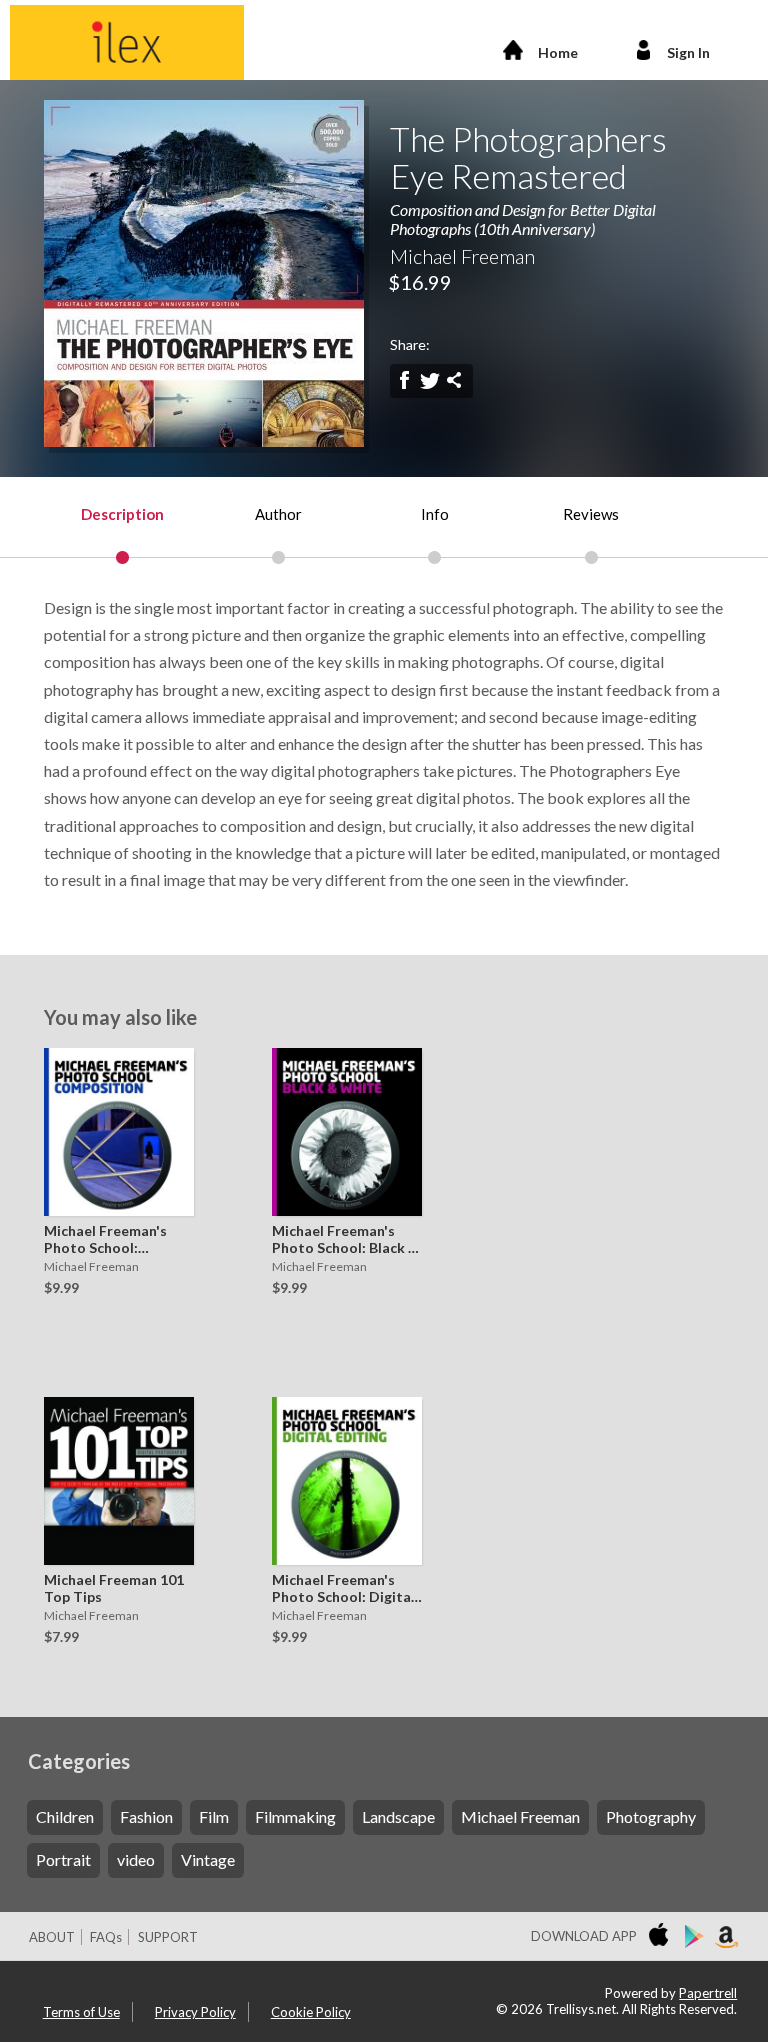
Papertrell (708, 1993)
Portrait (63, 1859)
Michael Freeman (520, 1816)
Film (214, 1816)
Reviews (591, 514)
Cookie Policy (311, 2012)
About (52, 1937)
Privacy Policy (195, 2012)
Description (122, 514)
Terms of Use (81, 2012)
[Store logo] (662, 1937)
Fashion (146, 1816)
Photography (651, 1816)
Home (558, 52)
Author (278, 514)
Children (65, 1816)
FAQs (106, 1937)
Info (435, 514)
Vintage (208, 1859)
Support (168, 1937)
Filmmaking (295, 1816)
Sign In (688, 52)
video (136, 1859)
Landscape (398, 1816)
